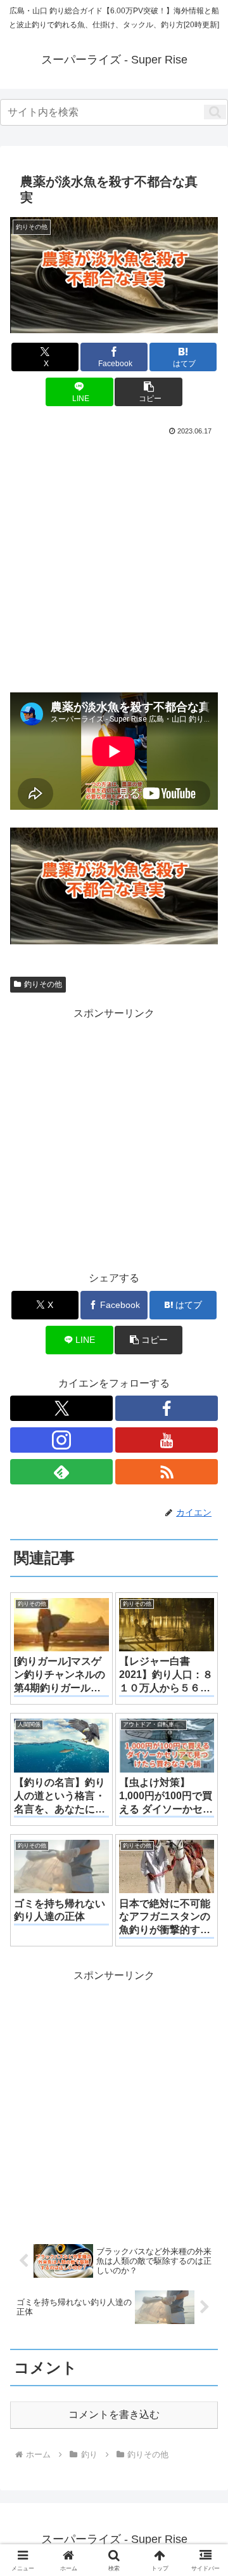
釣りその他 (43, 984)
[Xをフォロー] (61, 1408)
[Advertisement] (114, 559)
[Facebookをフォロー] (167, 1408)
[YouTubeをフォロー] (167, 1440)
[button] (215, 112)
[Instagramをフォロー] (61, 1440)
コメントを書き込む (114, 2414)
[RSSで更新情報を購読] (167, 1472)
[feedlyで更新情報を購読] (61, 1472)
